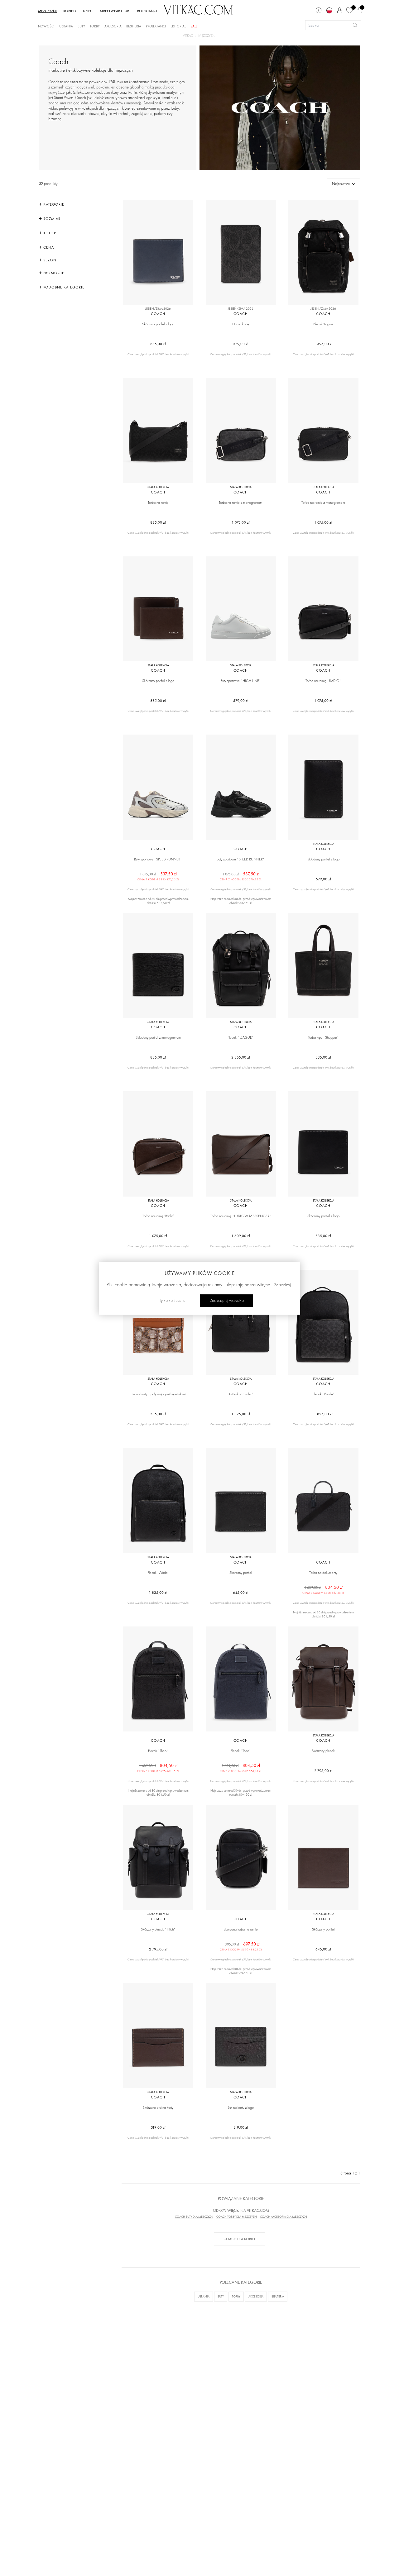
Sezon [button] (49, 260)
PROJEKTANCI (146, 11)
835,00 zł (158, 344)
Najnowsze (341, 184)
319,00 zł (158, 2127)
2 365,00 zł (241, 1057)
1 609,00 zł (241, 1236)
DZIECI (88, 11)
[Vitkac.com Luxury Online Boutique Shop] (198, 9)
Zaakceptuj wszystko (227, 1300)
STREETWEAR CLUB (115, 11)
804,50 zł (323, 1589)
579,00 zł (241, 344)
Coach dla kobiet (239, 2239)
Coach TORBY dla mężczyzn (237, 2217)
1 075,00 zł (241, 522)
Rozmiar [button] (51, 219)
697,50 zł (241, 1946)
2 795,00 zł (323, 1771)
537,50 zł (158, 876)
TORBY (236, 2296)
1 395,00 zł (323, 344)
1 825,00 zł (241, 1414)
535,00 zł (158, 1414)
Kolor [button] (49, 233)
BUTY (221, 2296)
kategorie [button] (53, 204)
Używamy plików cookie (200, 1273)
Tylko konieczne (172, 1300)
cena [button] (48, 247)
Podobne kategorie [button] (63, 287)
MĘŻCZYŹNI (47, 11)
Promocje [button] (53, 273)
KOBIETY (70, 11)
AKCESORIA (256, 2296)
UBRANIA (204, 2296)
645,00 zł (241, 1593)
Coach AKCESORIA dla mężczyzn (284, 2217)
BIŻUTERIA (278, 2296)
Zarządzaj (282, 1285)
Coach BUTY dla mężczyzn (194, 2217)
